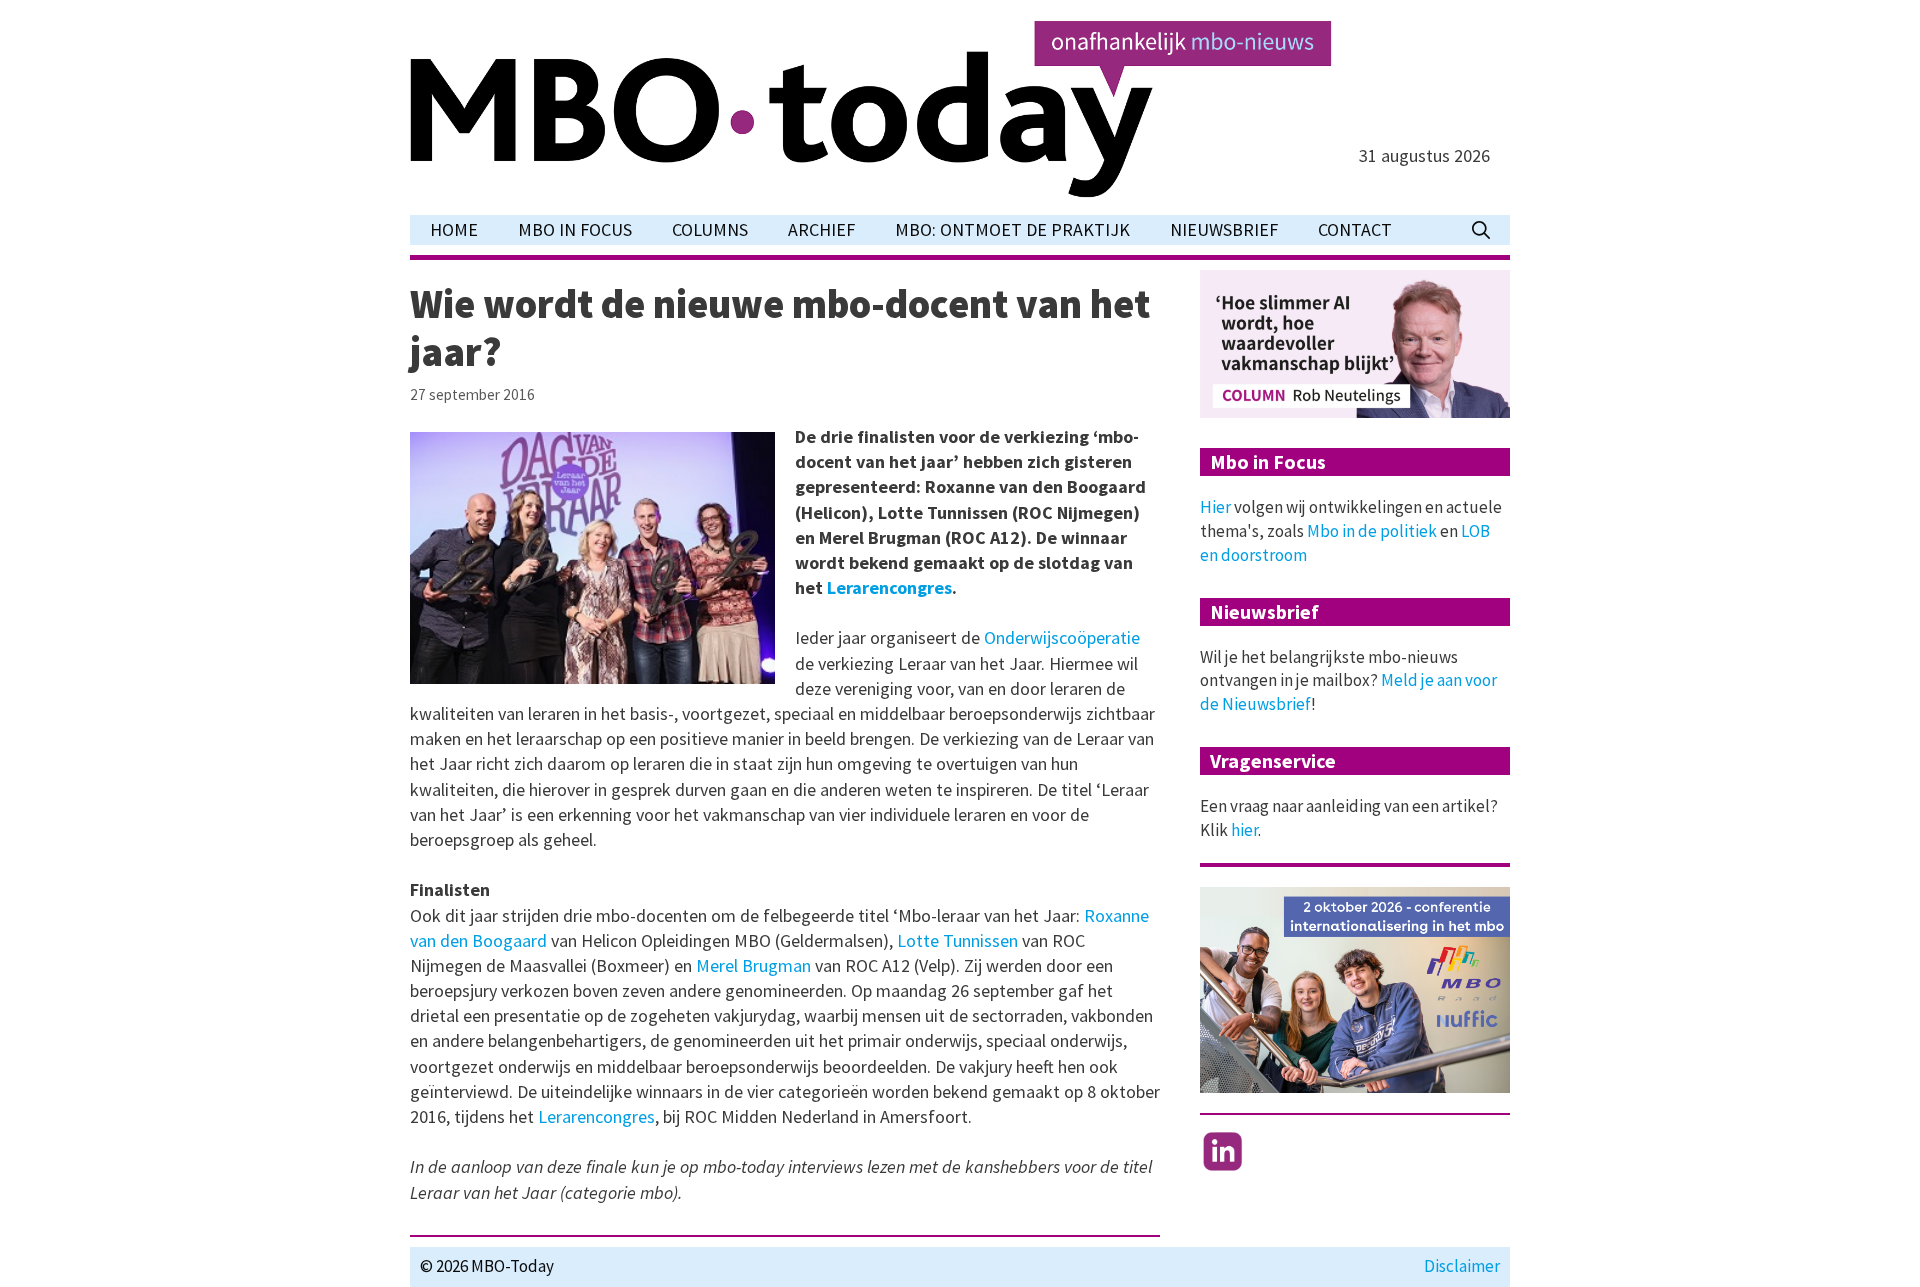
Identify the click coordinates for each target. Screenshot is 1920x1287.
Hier (1215, 507)
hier (1244, 830)
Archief (821, 229)
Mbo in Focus (575, 229)
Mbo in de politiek (1372, 531)
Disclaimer (1462, 1266)
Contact (1355, 229)
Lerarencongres (887, 587)
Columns (710, 229)
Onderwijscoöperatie (1062, 637)
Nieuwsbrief (1224, 229)
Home (454, 229)
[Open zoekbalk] (1481, 230)
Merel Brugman (753, 965)
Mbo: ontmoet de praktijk (1012, 229)
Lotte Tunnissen (955, 940)
